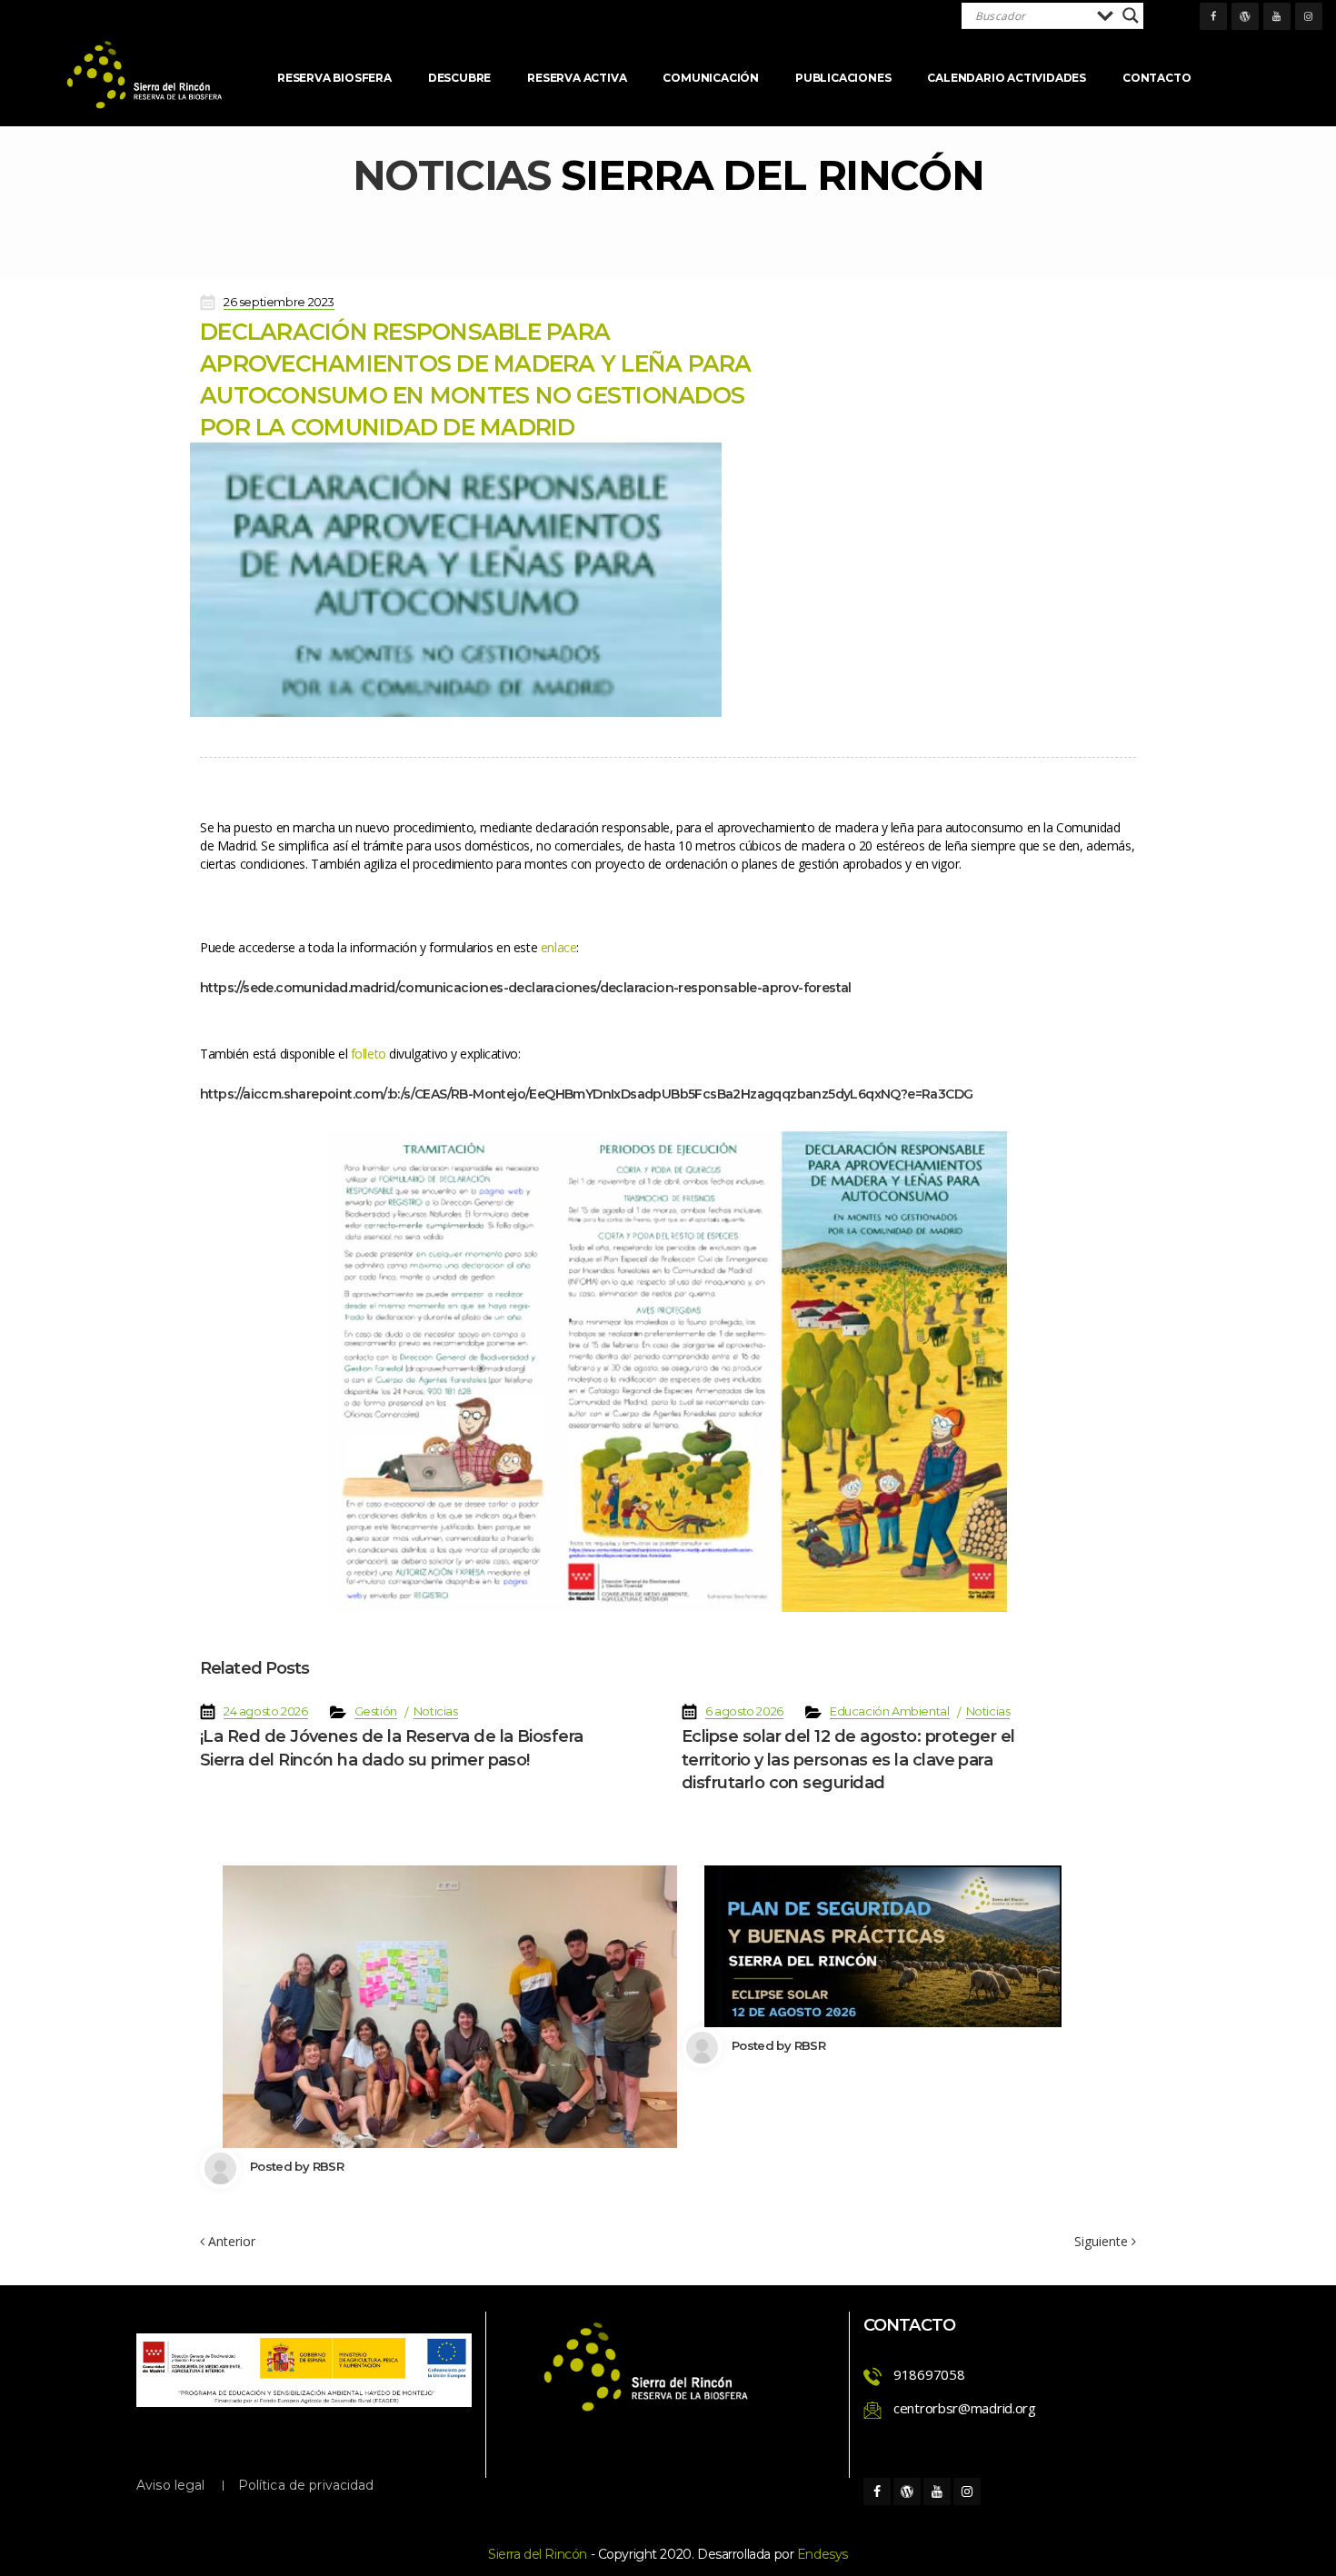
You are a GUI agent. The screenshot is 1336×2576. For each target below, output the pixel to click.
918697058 (929, 2374)
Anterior (230, 2241)
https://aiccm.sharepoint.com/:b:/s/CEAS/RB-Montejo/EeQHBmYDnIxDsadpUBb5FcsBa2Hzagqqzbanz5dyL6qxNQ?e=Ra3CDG (586, 1094)
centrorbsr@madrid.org (965, 2408)
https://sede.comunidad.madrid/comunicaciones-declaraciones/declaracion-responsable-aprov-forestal (526, 988)
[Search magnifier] (1131, 15)
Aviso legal (171, 2485)
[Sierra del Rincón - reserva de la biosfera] (145, 75)
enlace (558, 947)
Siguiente (1103, 2242)
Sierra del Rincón (538, 2554)
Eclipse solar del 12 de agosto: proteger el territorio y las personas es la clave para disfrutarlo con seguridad (848, 1759)
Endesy (823, 2554)
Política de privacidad (306, 2485)
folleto (369, 1054)
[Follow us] (1213, 16)
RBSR (328, 2166)
